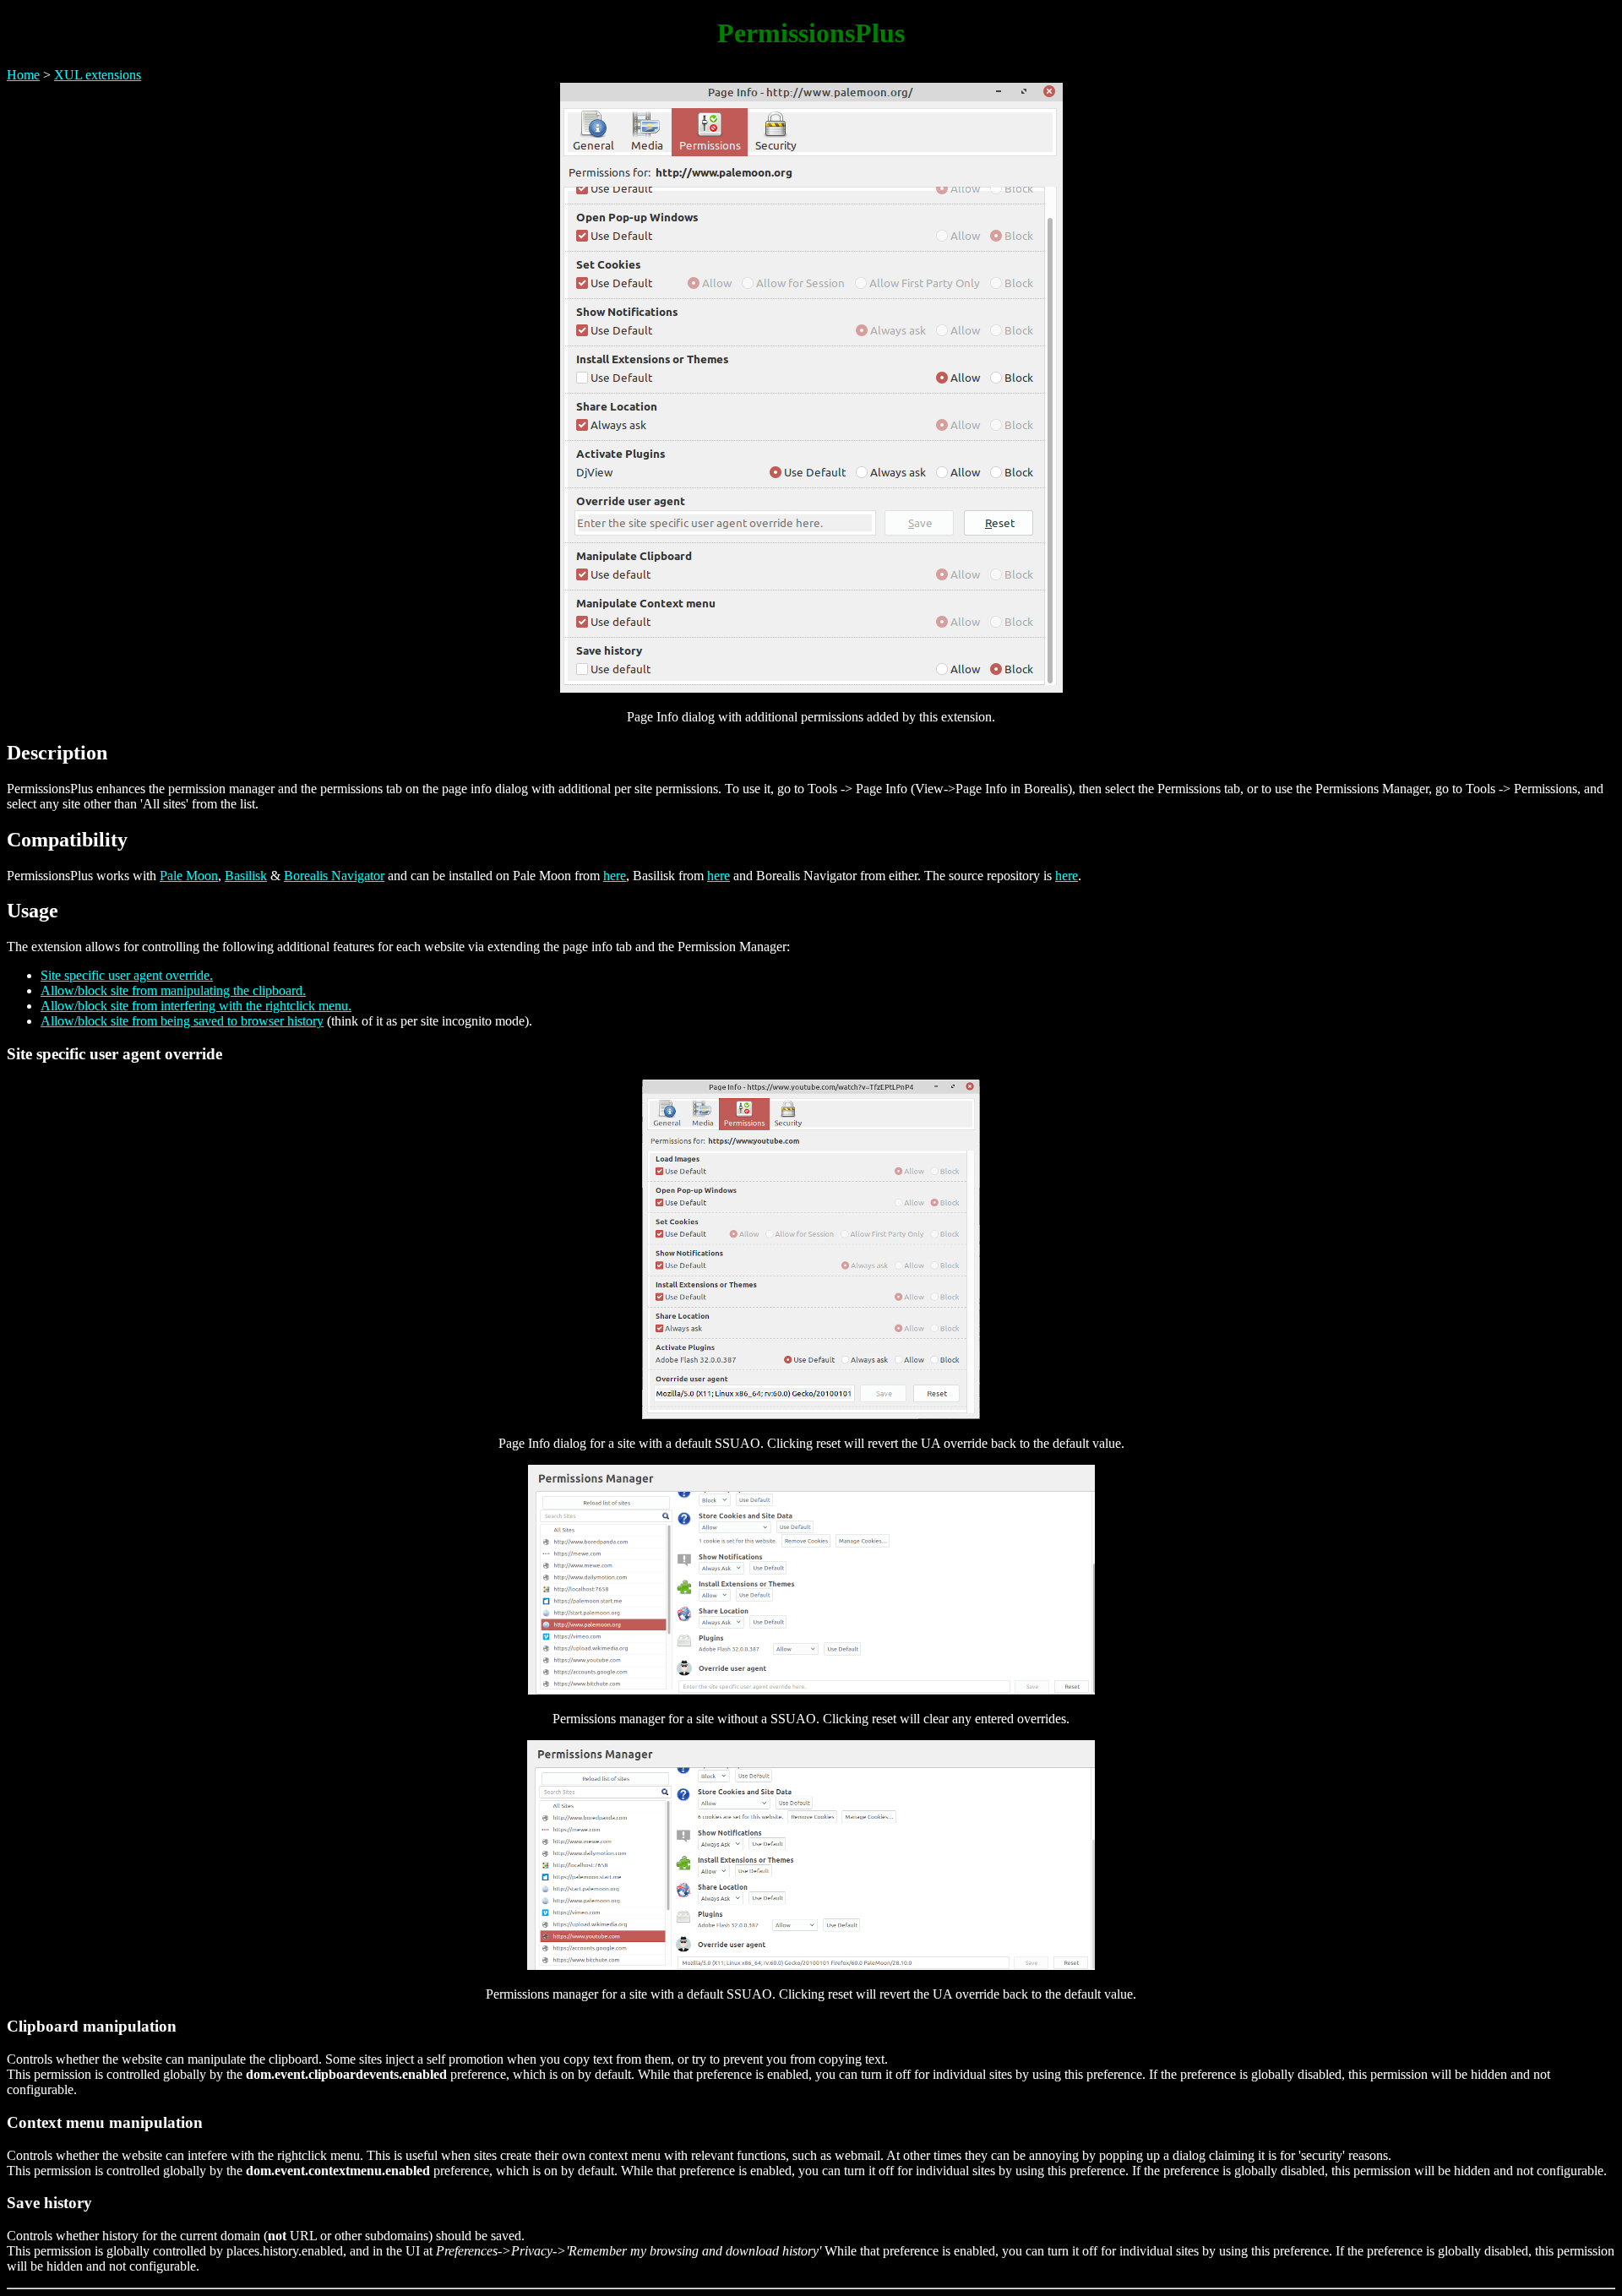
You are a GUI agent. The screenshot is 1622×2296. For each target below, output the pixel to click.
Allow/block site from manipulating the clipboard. (173, 990)
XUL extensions (98, 75)
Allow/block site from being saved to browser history (182, 1021)
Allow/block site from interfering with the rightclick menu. (196, 1006)
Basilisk (246, 876)
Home (23, 75)
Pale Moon (189, 876)
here (615, 876)
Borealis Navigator (334, 876)
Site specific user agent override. (127, 975)
